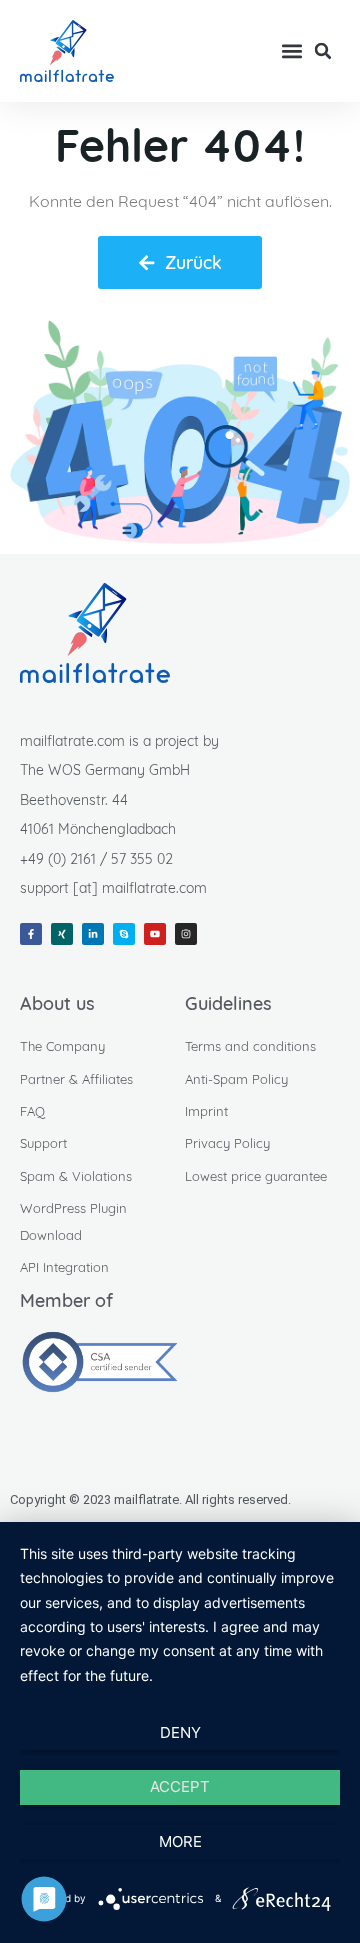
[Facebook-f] (31, 934)
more (180, 1841)
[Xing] (62, 934)
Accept (180, 1786)
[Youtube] (155, 934)
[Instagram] (186, 934)
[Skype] (124, 934)
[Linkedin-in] (93, 934)
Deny (180, 1732)
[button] (291, 51)
